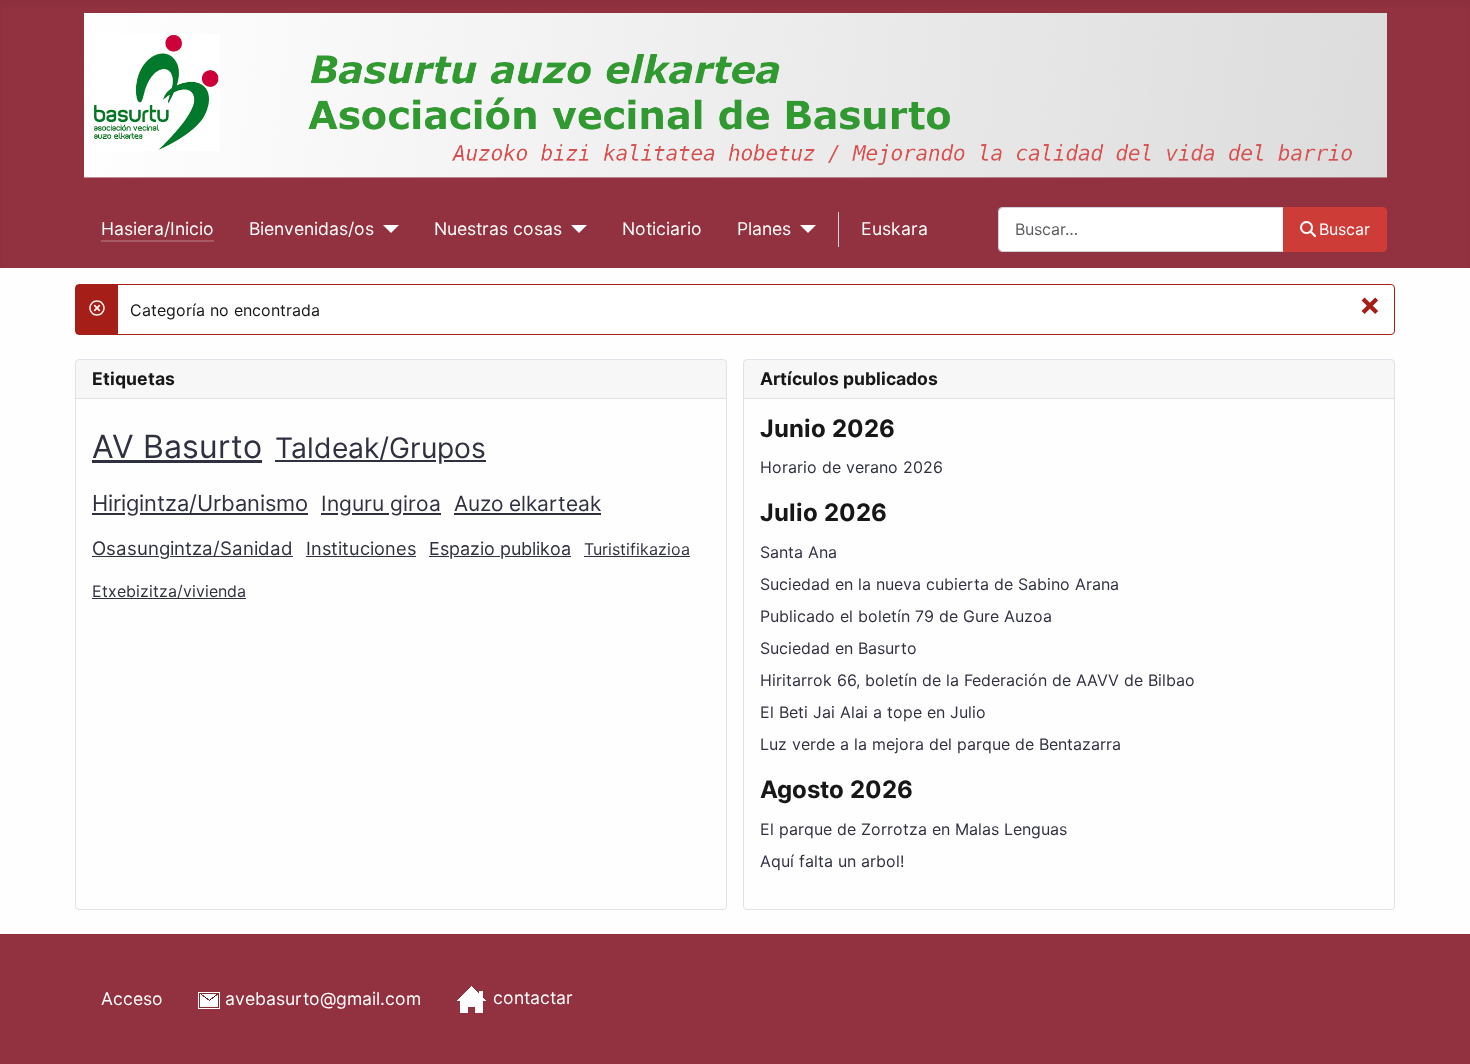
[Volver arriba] (1435, 1027)
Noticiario (662, 228)
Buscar (1344, 229)
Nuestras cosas (498, 228)
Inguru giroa (381, 503)
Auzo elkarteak (527, 503)
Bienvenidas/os (311, 228)
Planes (764, 228)
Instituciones (361, 548)
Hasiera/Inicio (157, 228)
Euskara (894, 228)
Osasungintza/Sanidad (192, 548)
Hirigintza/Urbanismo (200, 503)
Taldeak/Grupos (380, 448)
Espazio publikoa (500, 548)
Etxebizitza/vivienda (169, 591)
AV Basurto (177, 446)
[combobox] (1141, 229)
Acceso (132, 998)
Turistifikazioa (637, 549)
